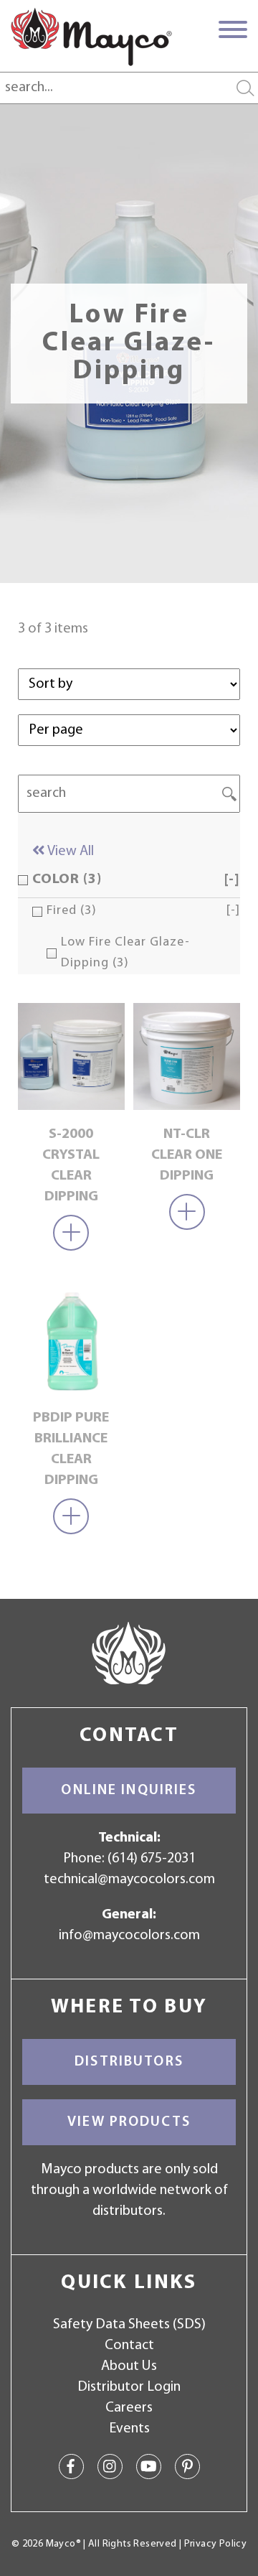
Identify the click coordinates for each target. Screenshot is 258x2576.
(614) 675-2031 (152, 1859)
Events (129, 2429)
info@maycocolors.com (129, 1936)
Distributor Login (129, 2387)
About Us (129, 2366)
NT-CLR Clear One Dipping (187, 1155)
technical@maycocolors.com (129, 1880)
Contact (129, 2346)
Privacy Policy (215, 2544)
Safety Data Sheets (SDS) (129, 2325)
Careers (129, 2408)
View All (70, 851)
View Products (129, 2122)
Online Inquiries (129, 1791)
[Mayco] (91, 37)
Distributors (129, 2062)
